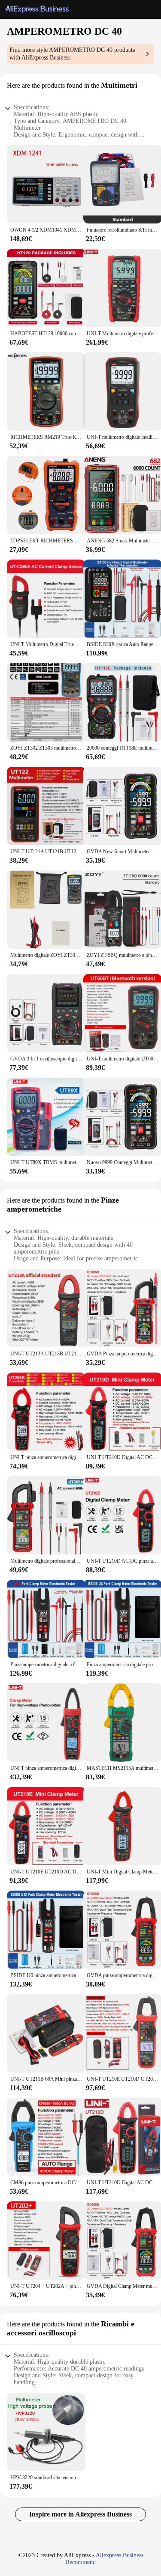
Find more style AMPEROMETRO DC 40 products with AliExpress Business (72, 54)
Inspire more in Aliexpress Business (80, 2514)
